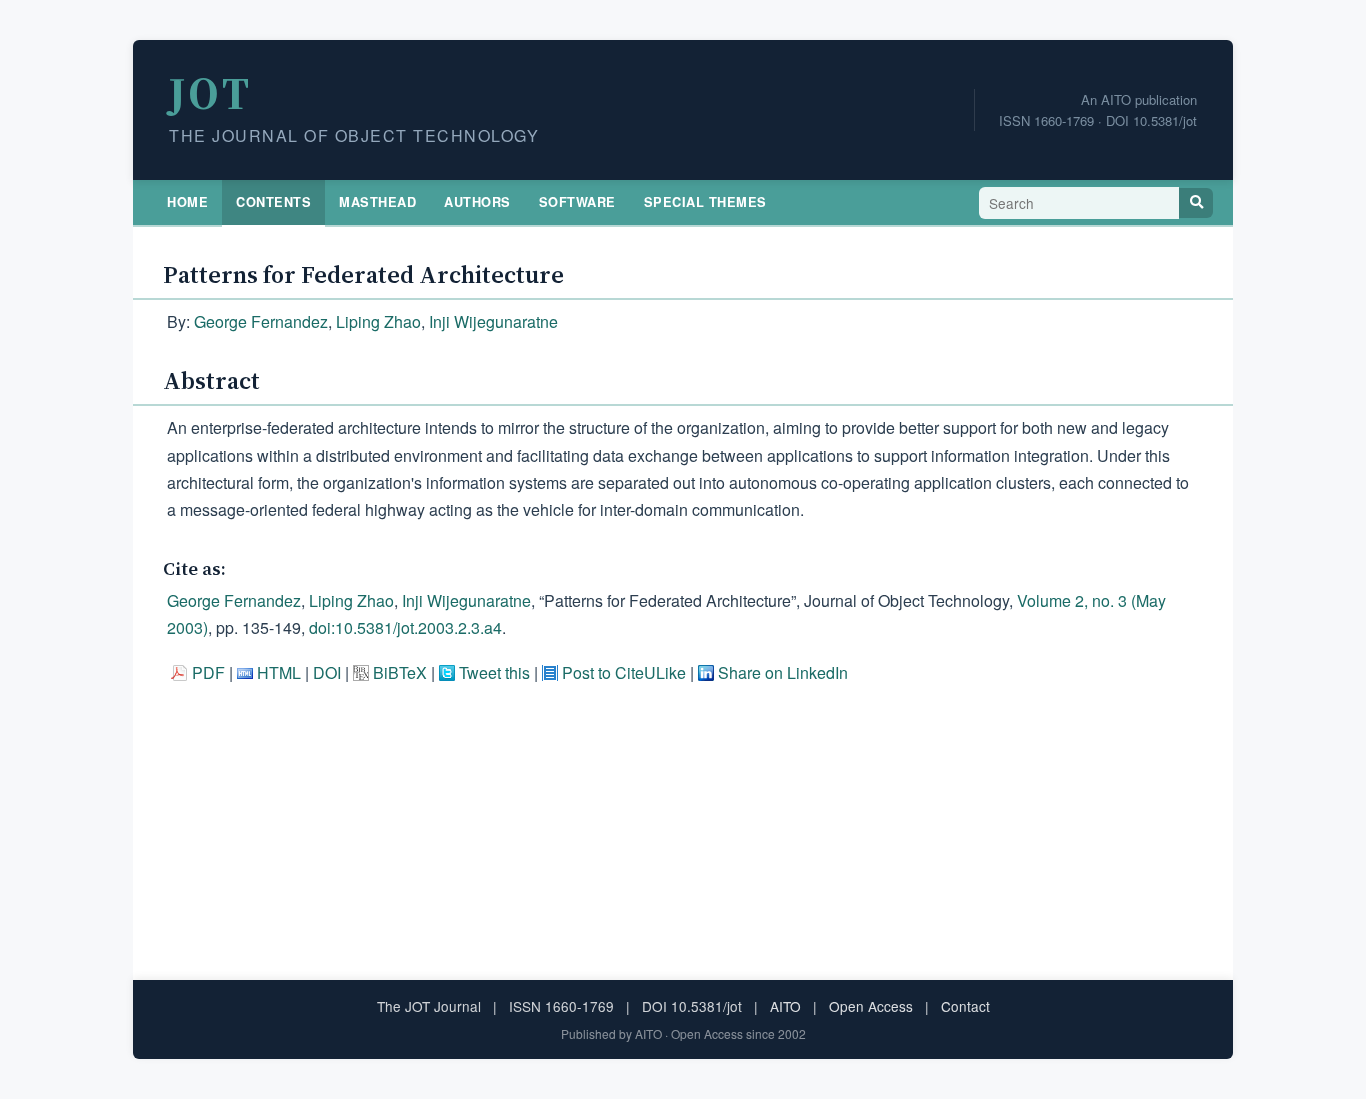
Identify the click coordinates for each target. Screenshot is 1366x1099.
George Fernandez (261, 321)
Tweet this (494, 672)
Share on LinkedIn (783, 672)
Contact (965, 1006)
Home (187, 202)
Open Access (871, 1006)
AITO (785, 1006)
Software (577, 202)
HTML (279, 672)
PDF (208, 672)
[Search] (1196, 203)
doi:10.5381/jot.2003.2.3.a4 (405, 627)
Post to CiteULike (624, 672)
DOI (327, 672)
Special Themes (705, 202)
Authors (477, 202)
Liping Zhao (378, 321)
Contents (273, 202)
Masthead (377, 202)
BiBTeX (400, 672)
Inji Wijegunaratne (493, 321)
